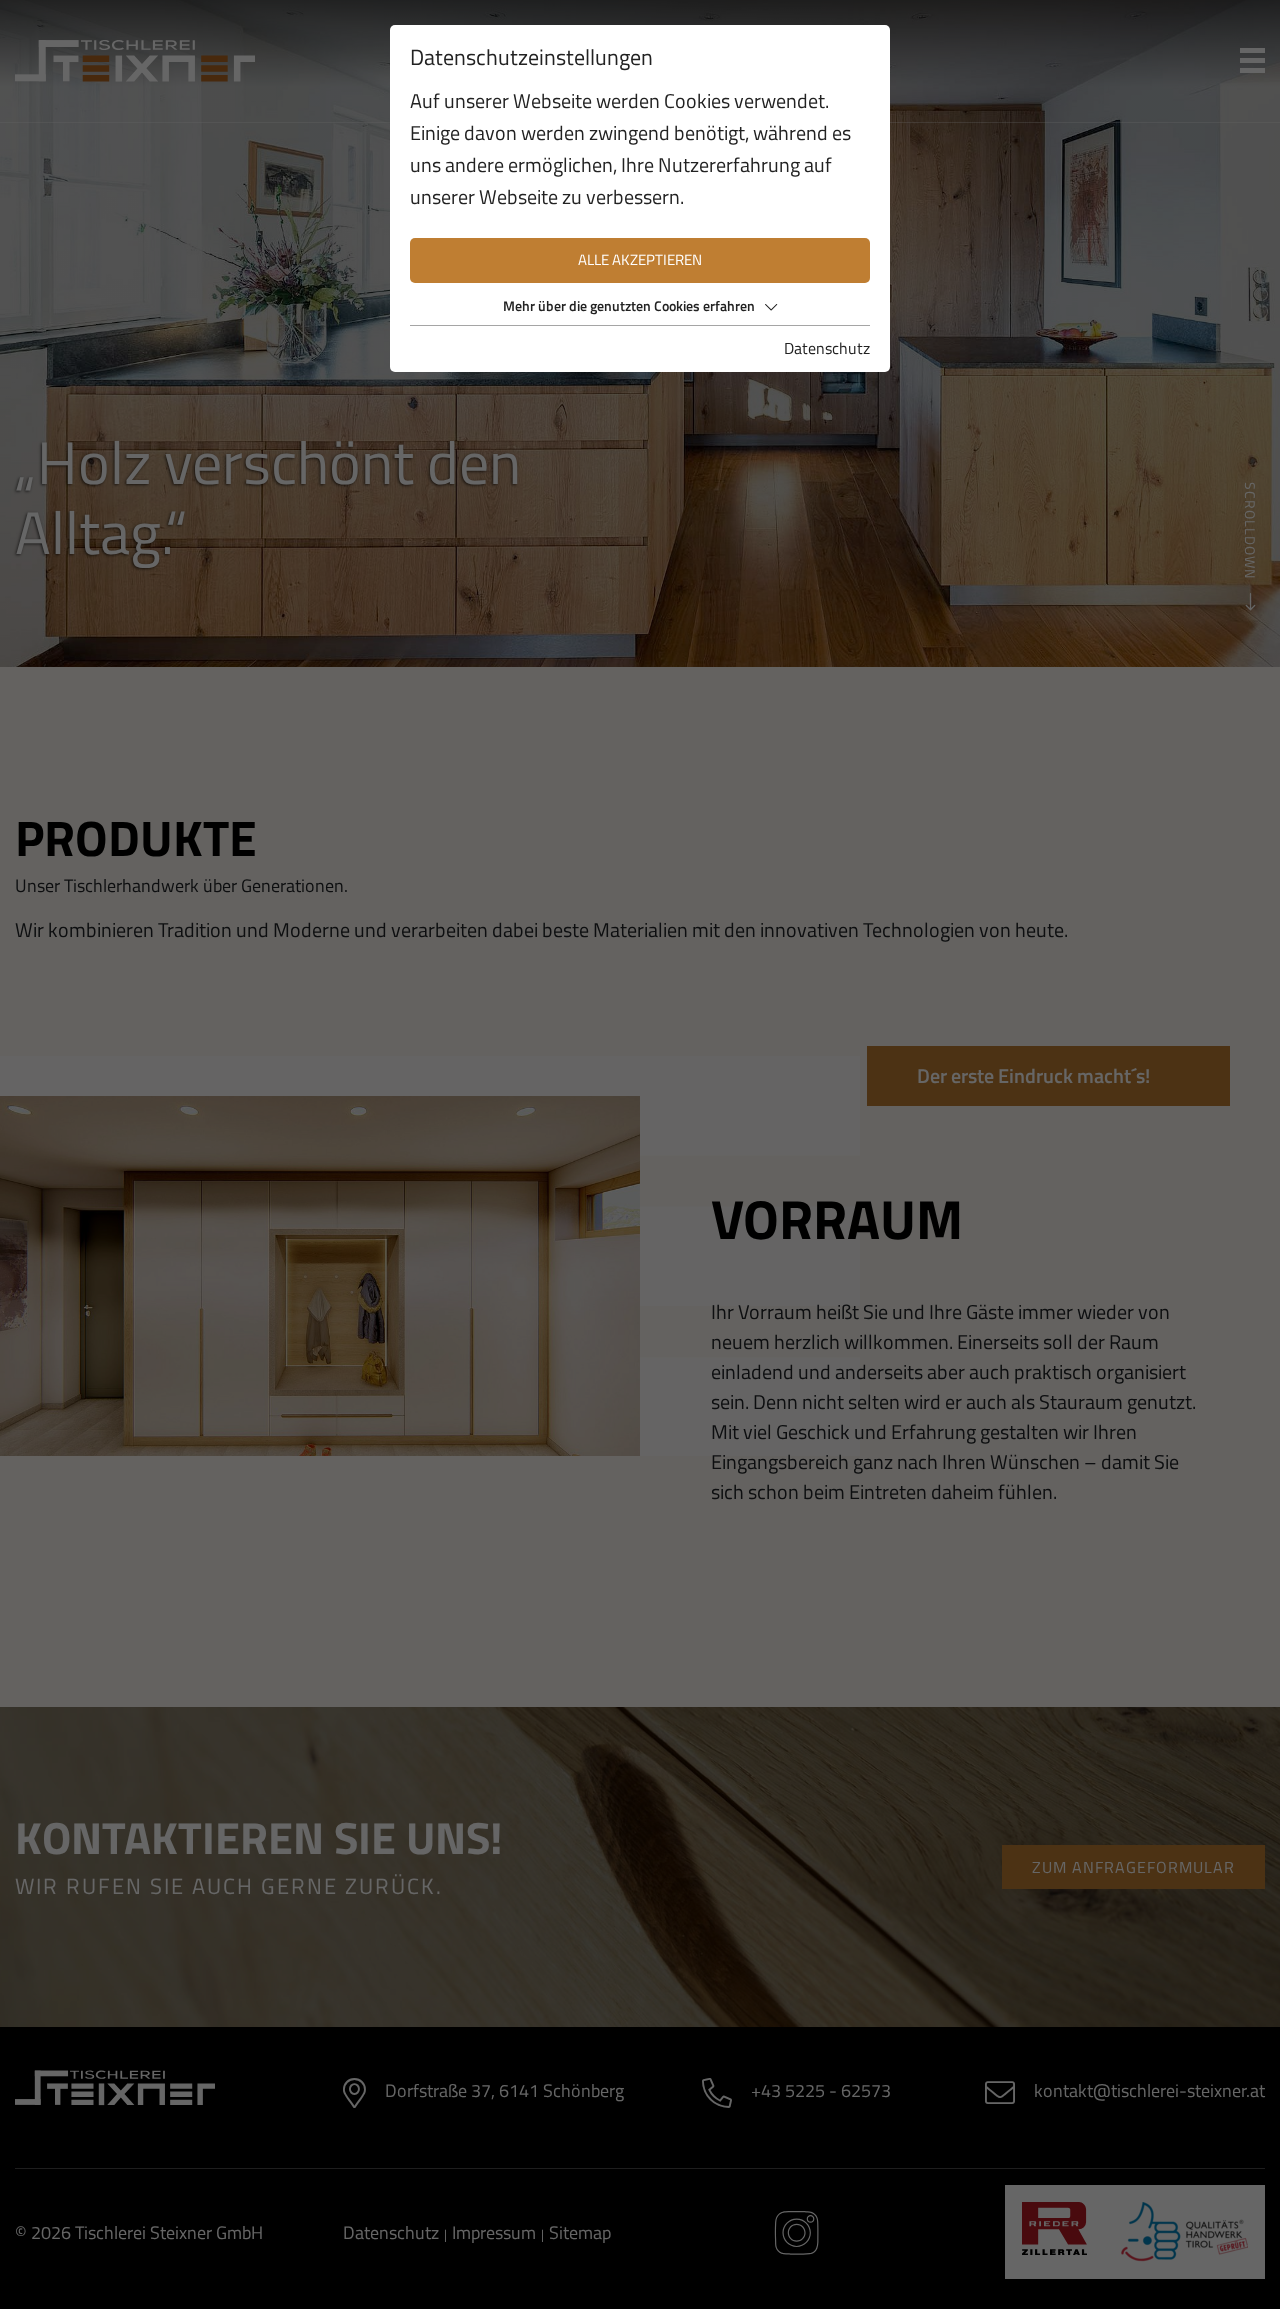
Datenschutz (827, 348)
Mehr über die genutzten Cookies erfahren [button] (629, 305)
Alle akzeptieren (640, 259)
